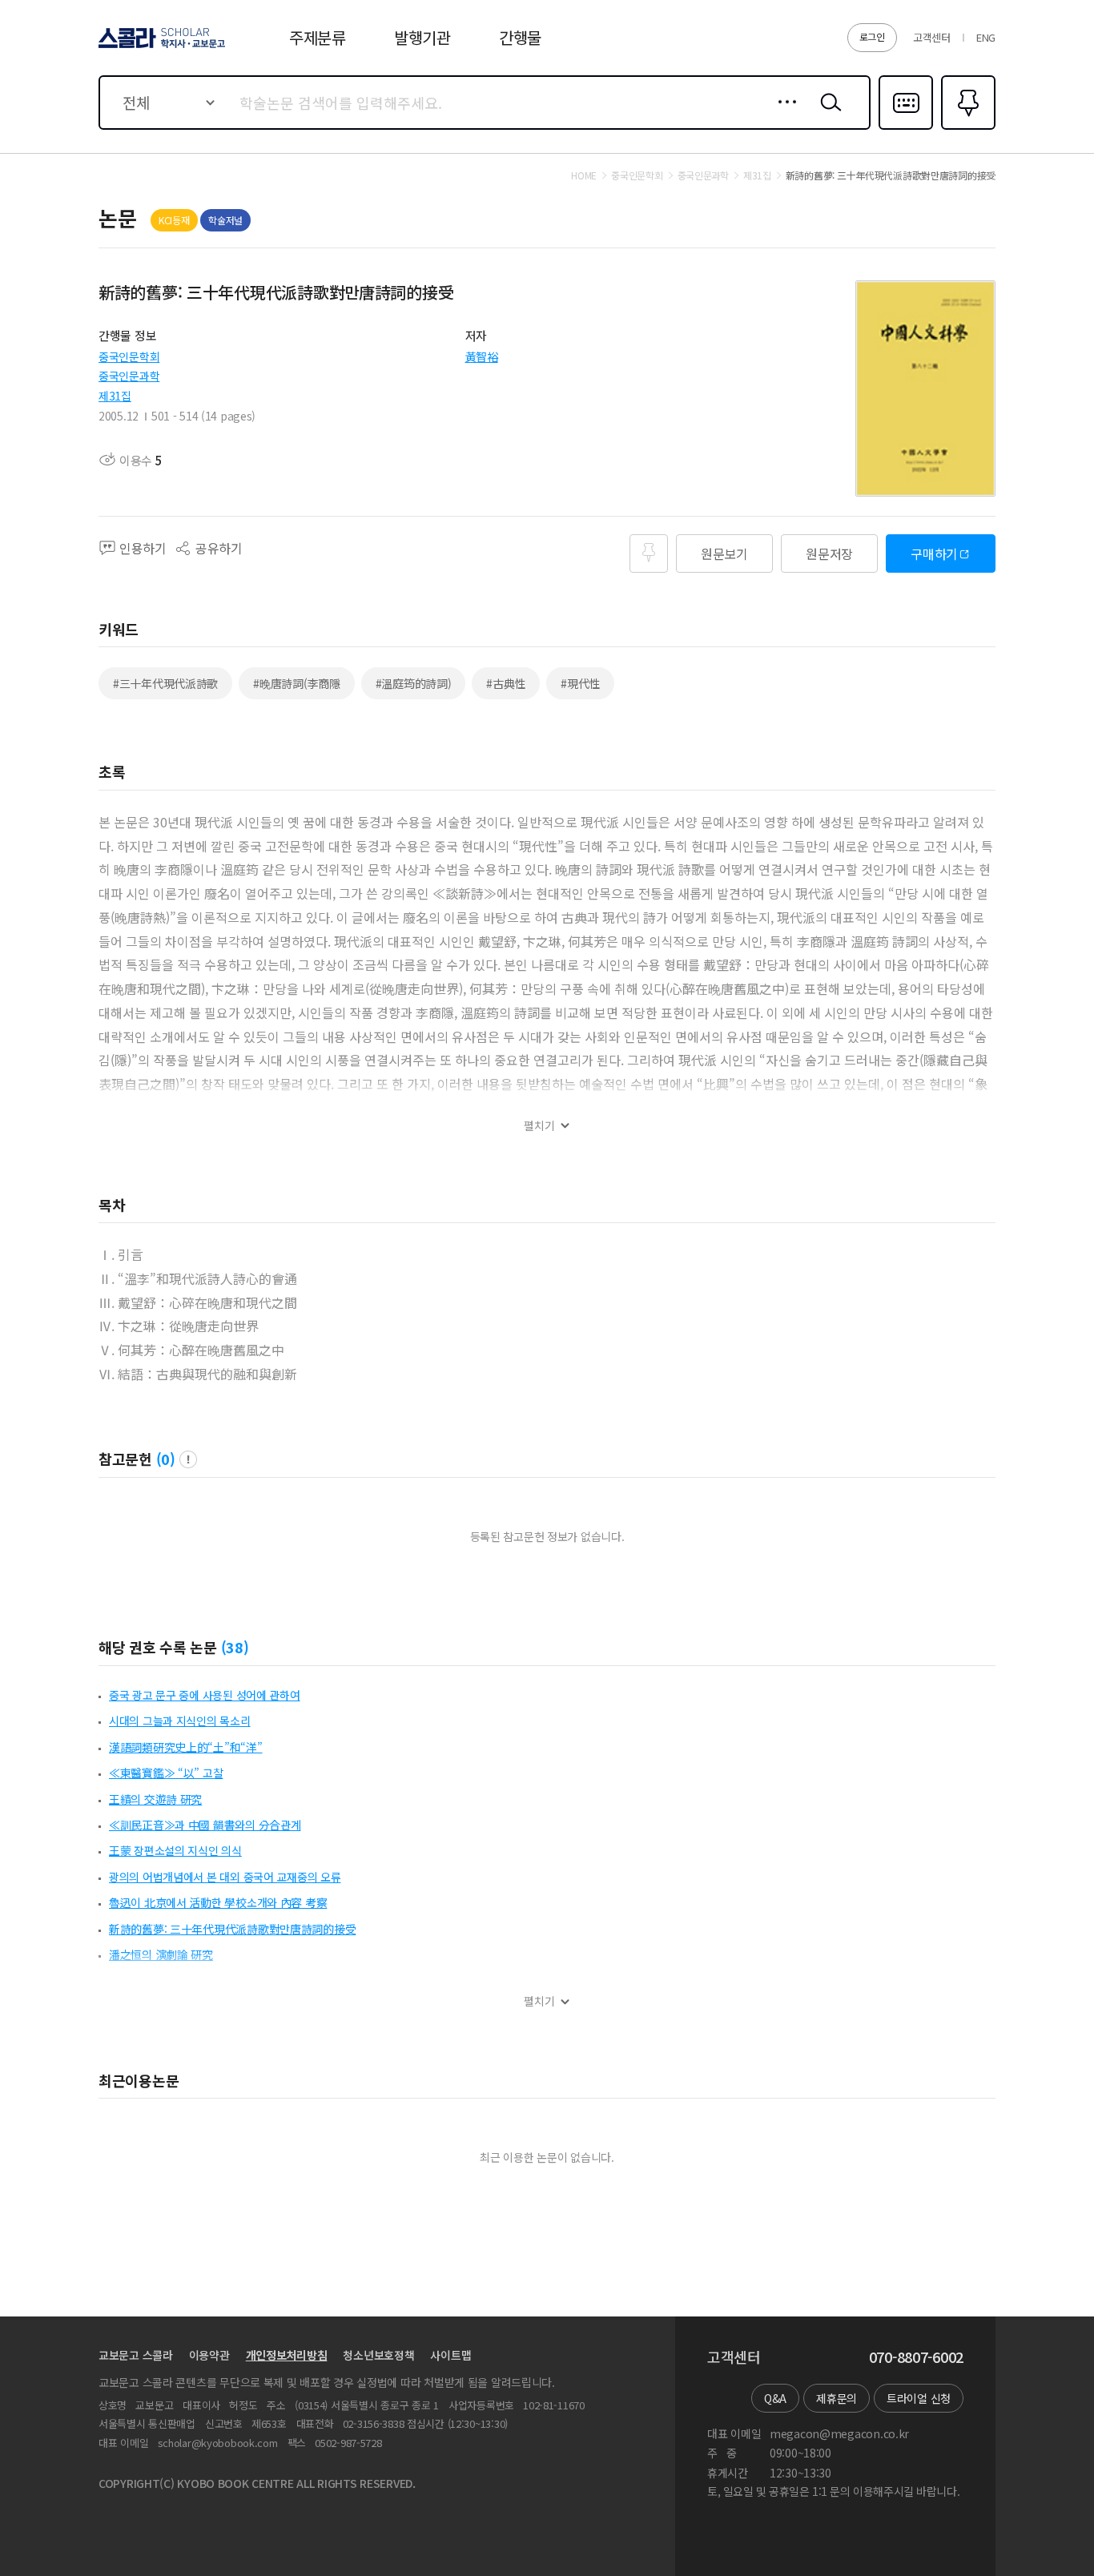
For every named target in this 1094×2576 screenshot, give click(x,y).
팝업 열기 (188, 1459)
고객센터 (932, 37)
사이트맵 (450, 2355)
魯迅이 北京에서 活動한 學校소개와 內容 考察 (218, 1902)
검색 (827, 115)
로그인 (872, 36)
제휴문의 (837, 2398)
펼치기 (539, 1126)
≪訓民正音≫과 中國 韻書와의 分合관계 (205, 1825)
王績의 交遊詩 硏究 (155, 1799)
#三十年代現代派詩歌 (165, 683)
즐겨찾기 (966, 128)
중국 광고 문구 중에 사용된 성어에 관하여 (205, 1695)
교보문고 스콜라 (136, 2355)
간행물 (520, 37)
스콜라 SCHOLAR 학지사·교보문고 (161, 47)
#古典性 (506, 683)
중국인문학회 (129, 356)
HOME (584, 175)
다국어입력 (906, 128)
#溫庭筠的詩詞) (414, 683)
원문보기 (724, 553)
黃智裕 (482, 356)
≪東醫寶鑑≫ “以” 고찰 (166, 1773)
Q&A (775, 2398)
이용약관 (209, 2355)
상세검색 (783, 115)
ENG (986, 37)
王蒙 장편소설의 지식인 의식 (175, 1850)
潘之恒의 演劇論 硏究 (161, 1954)
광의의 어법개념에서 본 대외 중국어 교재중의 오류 (225, 1877)
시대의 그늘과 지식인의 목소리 (180, 1721)
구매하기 (934, 553)
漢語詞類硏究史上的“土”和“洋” (186, 1747)
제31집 (115, 396)
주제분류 (318, 37)
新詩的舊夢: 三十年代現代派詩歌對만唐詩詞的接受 (232, 1929)
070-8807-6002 (916, 2357)
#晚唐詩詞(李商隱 (296, 683)
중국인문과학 (129, 376)
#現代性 (580, 683)
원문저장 (829, 553)
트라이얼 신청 (919, 2398)
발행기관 (422, 37)
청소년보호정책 (378, 2355)
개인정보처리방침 (287, 2355)
